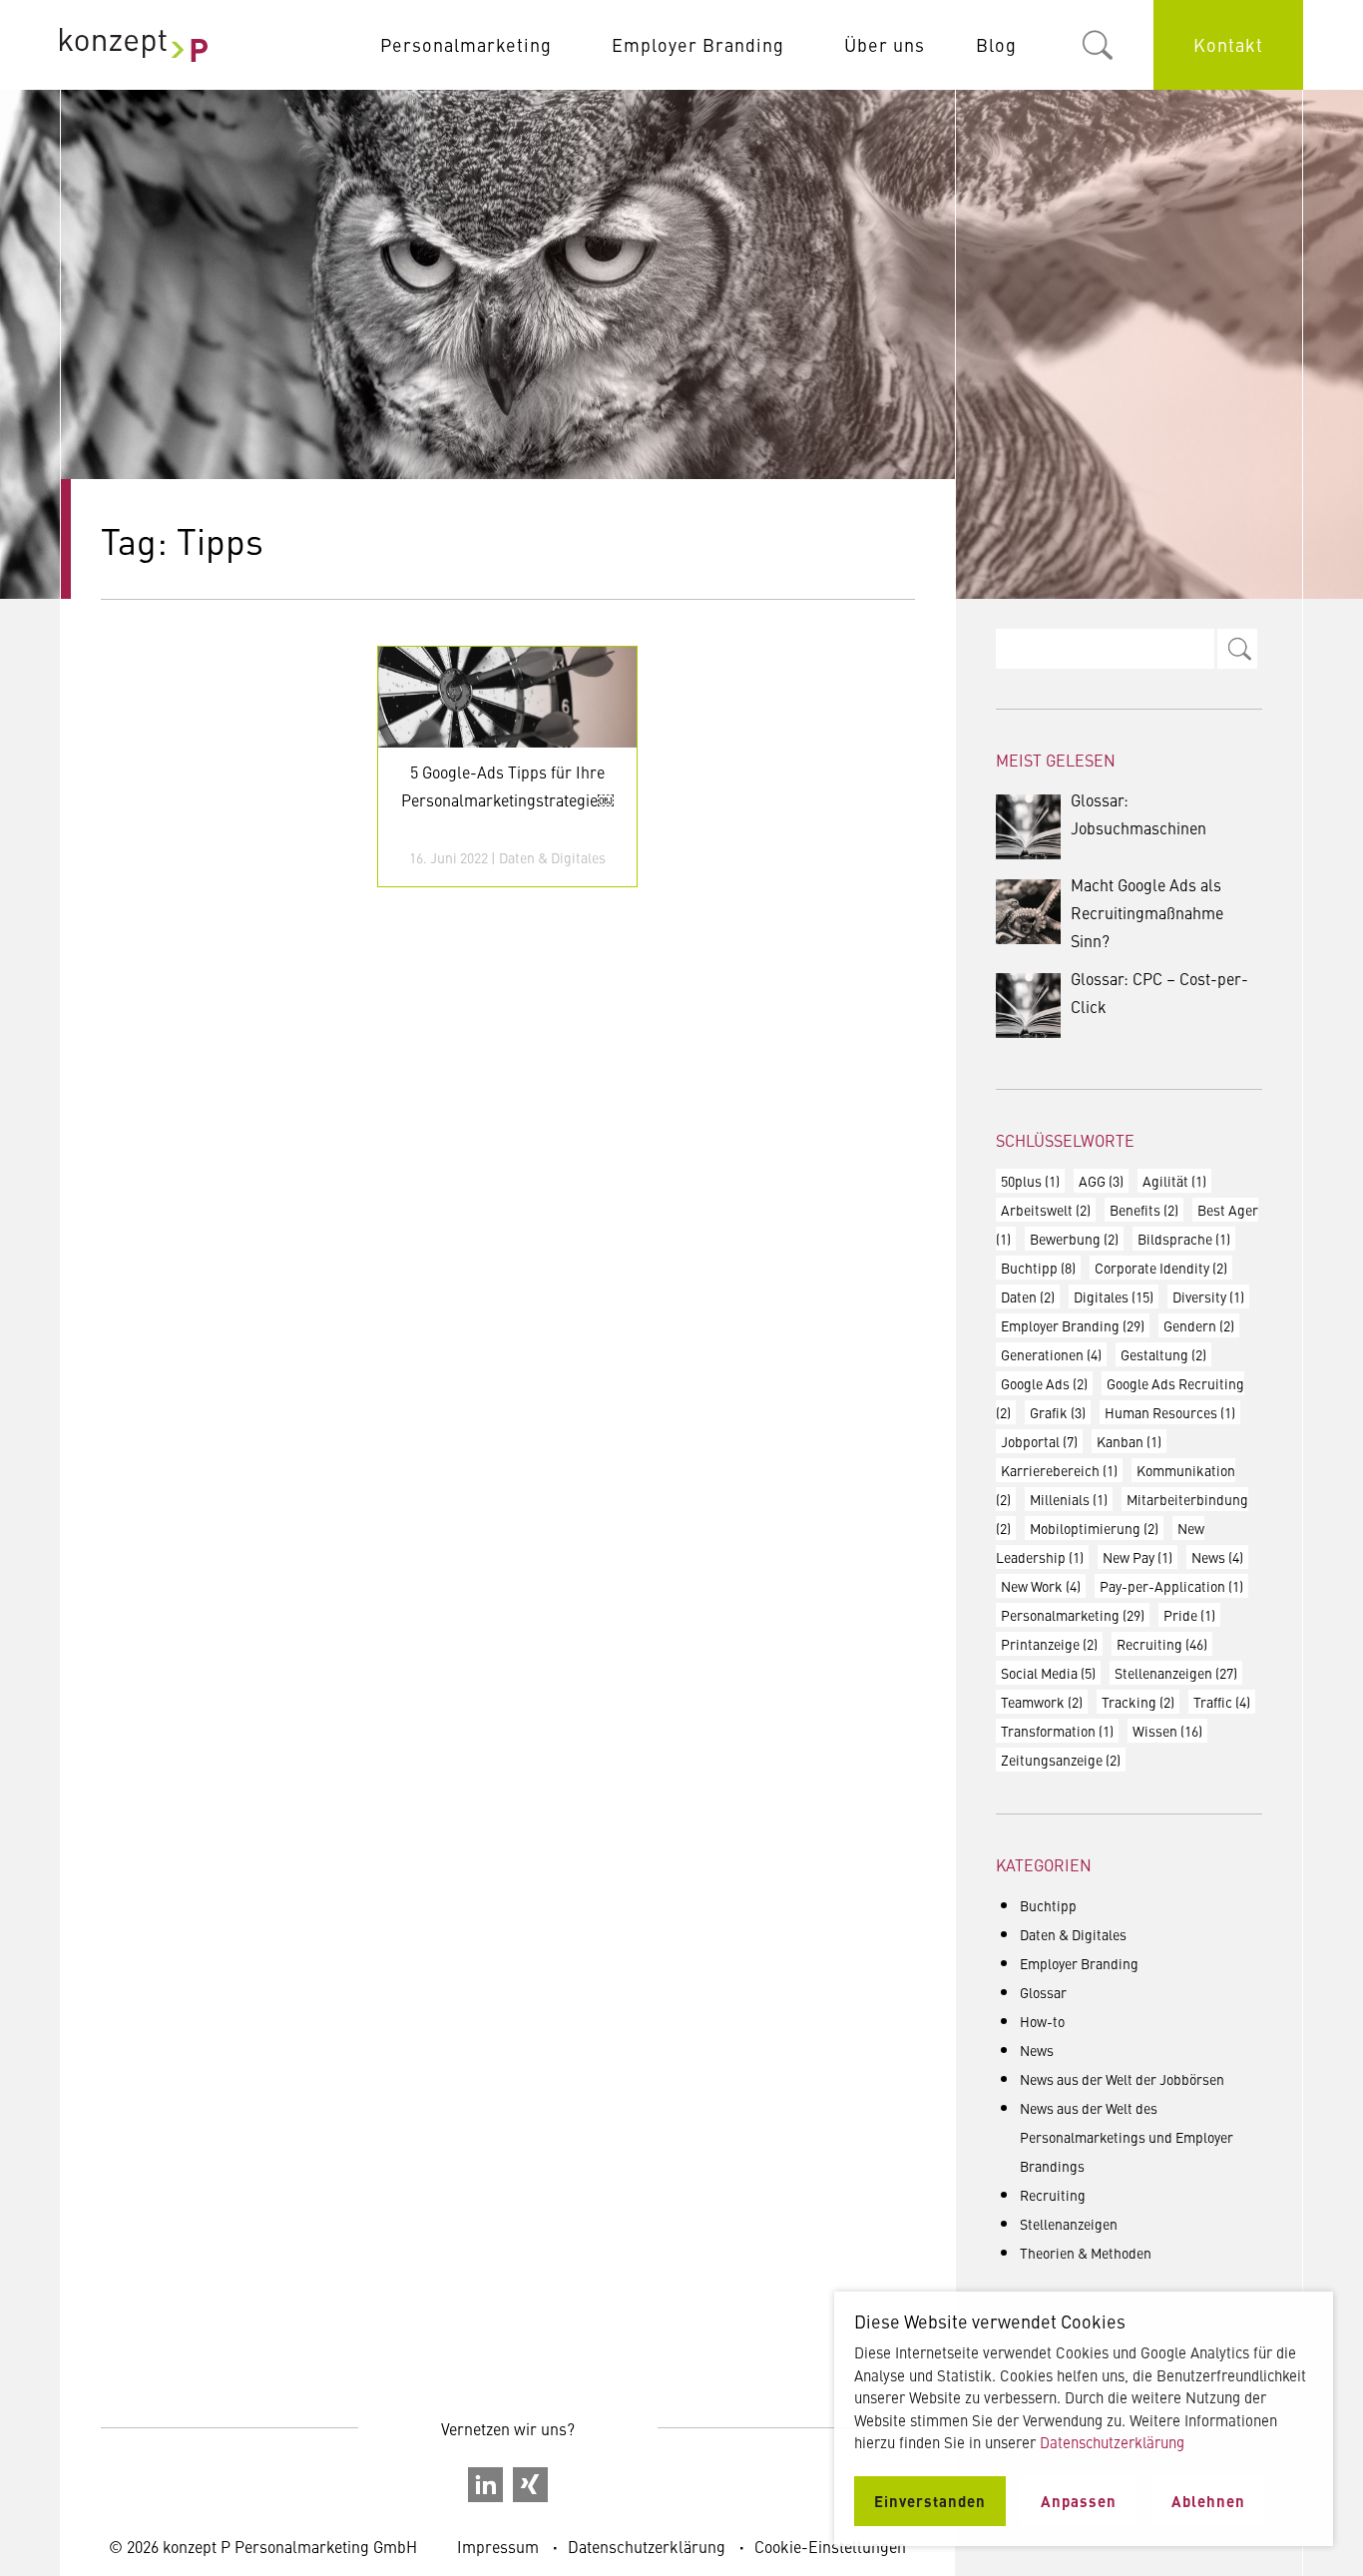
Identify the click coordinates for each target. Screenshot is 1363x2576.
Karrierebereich (1059, 1470)
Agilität (1174, 1181)
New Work (1041, 1586)
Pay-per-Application (1171, 1586)
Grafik (1058, 1412)
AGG (1101, 1181)
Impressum (498, 2546)
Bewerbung (1074, 1239)
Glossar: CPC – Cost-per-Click (1159, 992)
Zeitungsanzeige (1061, 1760)
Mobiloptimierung (1094, 1528)
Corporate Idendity (1161, 1268)
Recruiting (1162, 1644)
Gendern (1199, 1325)
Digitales (1114, 1296)
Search (1237, 649)
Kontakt (1228, 44)
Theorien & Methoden (1086, 2253)
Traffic (1222, 1702)
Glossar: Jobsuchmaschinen (1138, 813)
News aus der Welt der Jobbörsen (1122, 2079)
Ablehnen (1208, 2501)
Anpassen (1079, 2501)
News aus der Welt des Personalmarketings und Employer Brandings (1127, 2137)
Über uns (885, 44)
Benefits (1144, 1210)
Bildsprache (1184, 1239)
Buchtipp (1038, 1268)
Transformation (1057, 1731)
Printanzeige (1049, 1644)
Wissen (1167, 1731)
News (1217, 1557)
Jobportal (1039, 1441)
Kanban (1129, 1441)
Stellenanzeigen (1176, 1673)
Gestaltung (1163, 1354)
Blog (996, 44)
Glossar (1043, 1992)
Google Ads (1044, 1383)
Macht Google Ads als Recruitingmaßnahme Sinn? (1147, 912)
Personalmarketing (466, 44)
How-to (1042, 2021)
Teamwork (1042, 1702)
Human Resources (1170, 1412)
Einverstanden (930, 2501)
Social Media (1048, 1673)
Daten (1028, 1296)
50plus (1030, 1181)
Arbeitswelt (1046, 1210)
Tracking (1138, 1702)
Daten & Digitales (552, 857)
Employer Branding (698, 44)
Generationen (1051, 1354)
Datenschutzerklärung (647, 2546)
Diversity (1208, 1296)
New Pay (1137, 1557)
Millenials (1069, 1499)
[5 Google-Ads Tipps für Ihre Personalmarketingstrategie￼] (507, 697)
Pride (1189, 1615)
